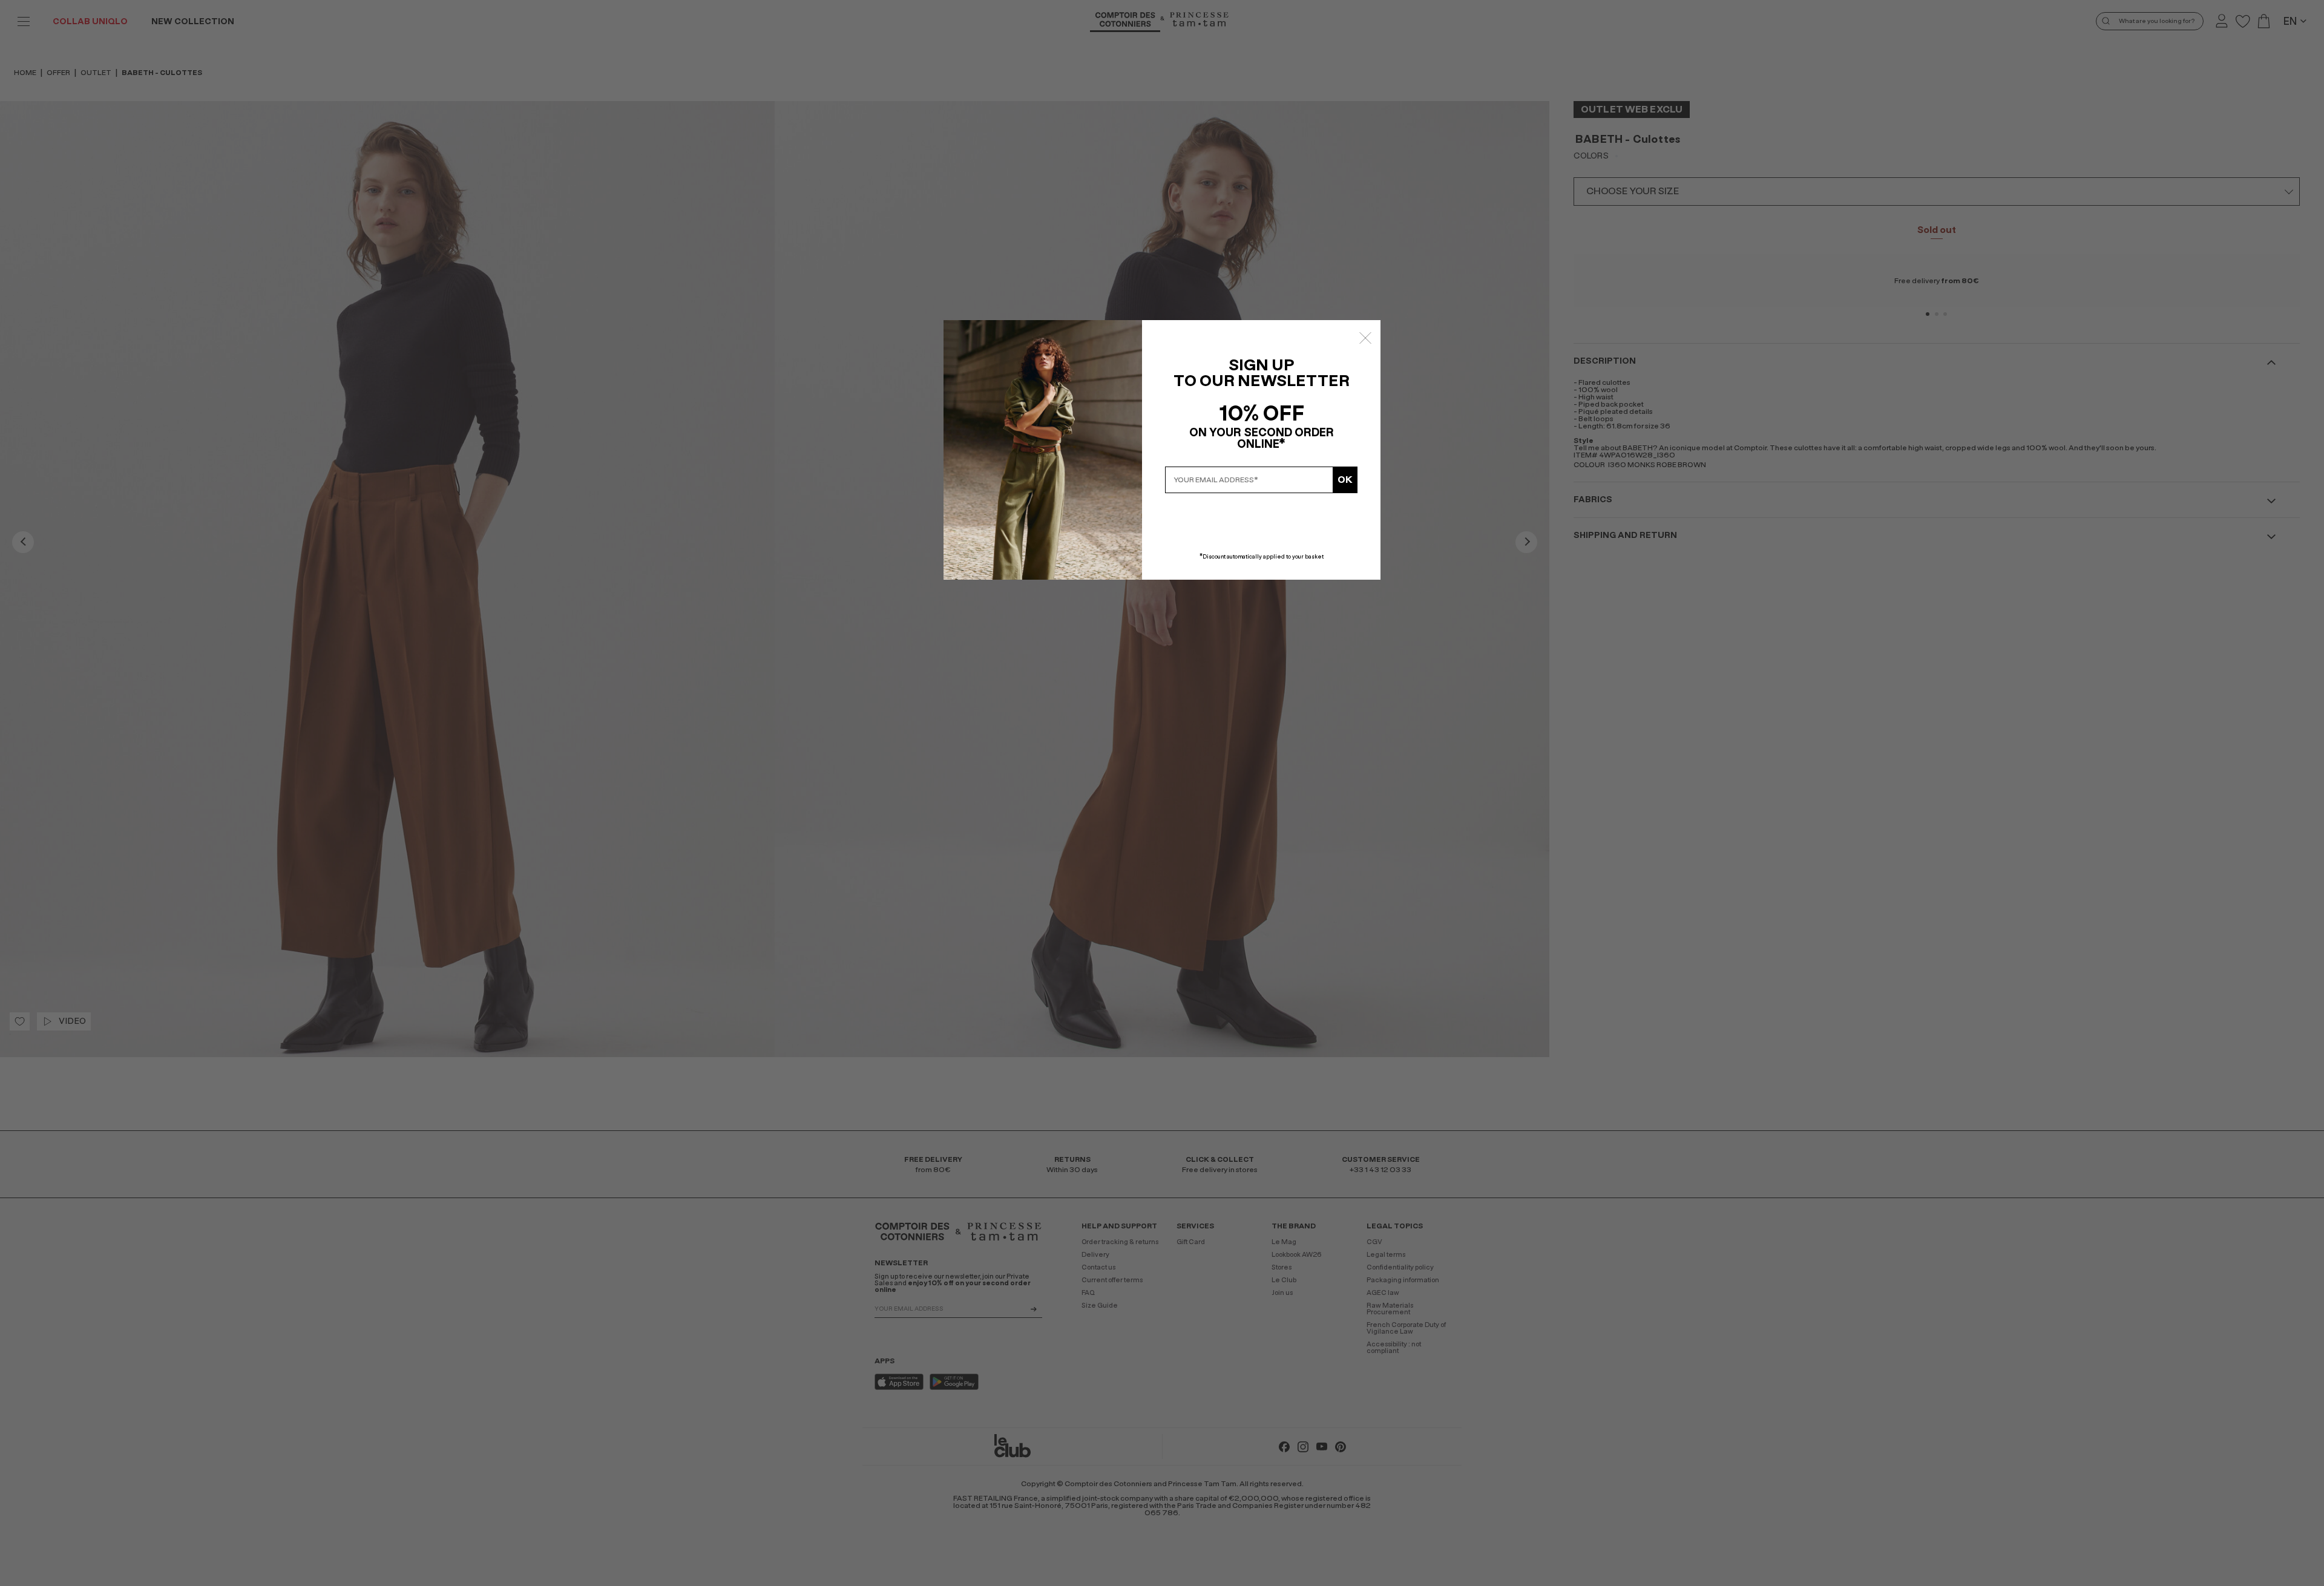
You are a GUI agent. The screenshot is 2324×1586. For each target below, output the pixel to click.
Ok (1345, 480)
